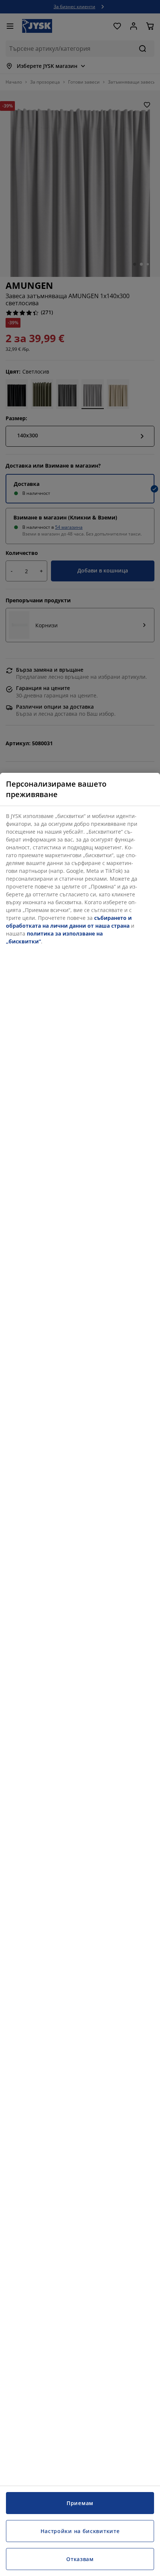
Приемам (80, 2503)
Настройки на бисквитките (80, 2531)
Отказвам (80, 2559)
